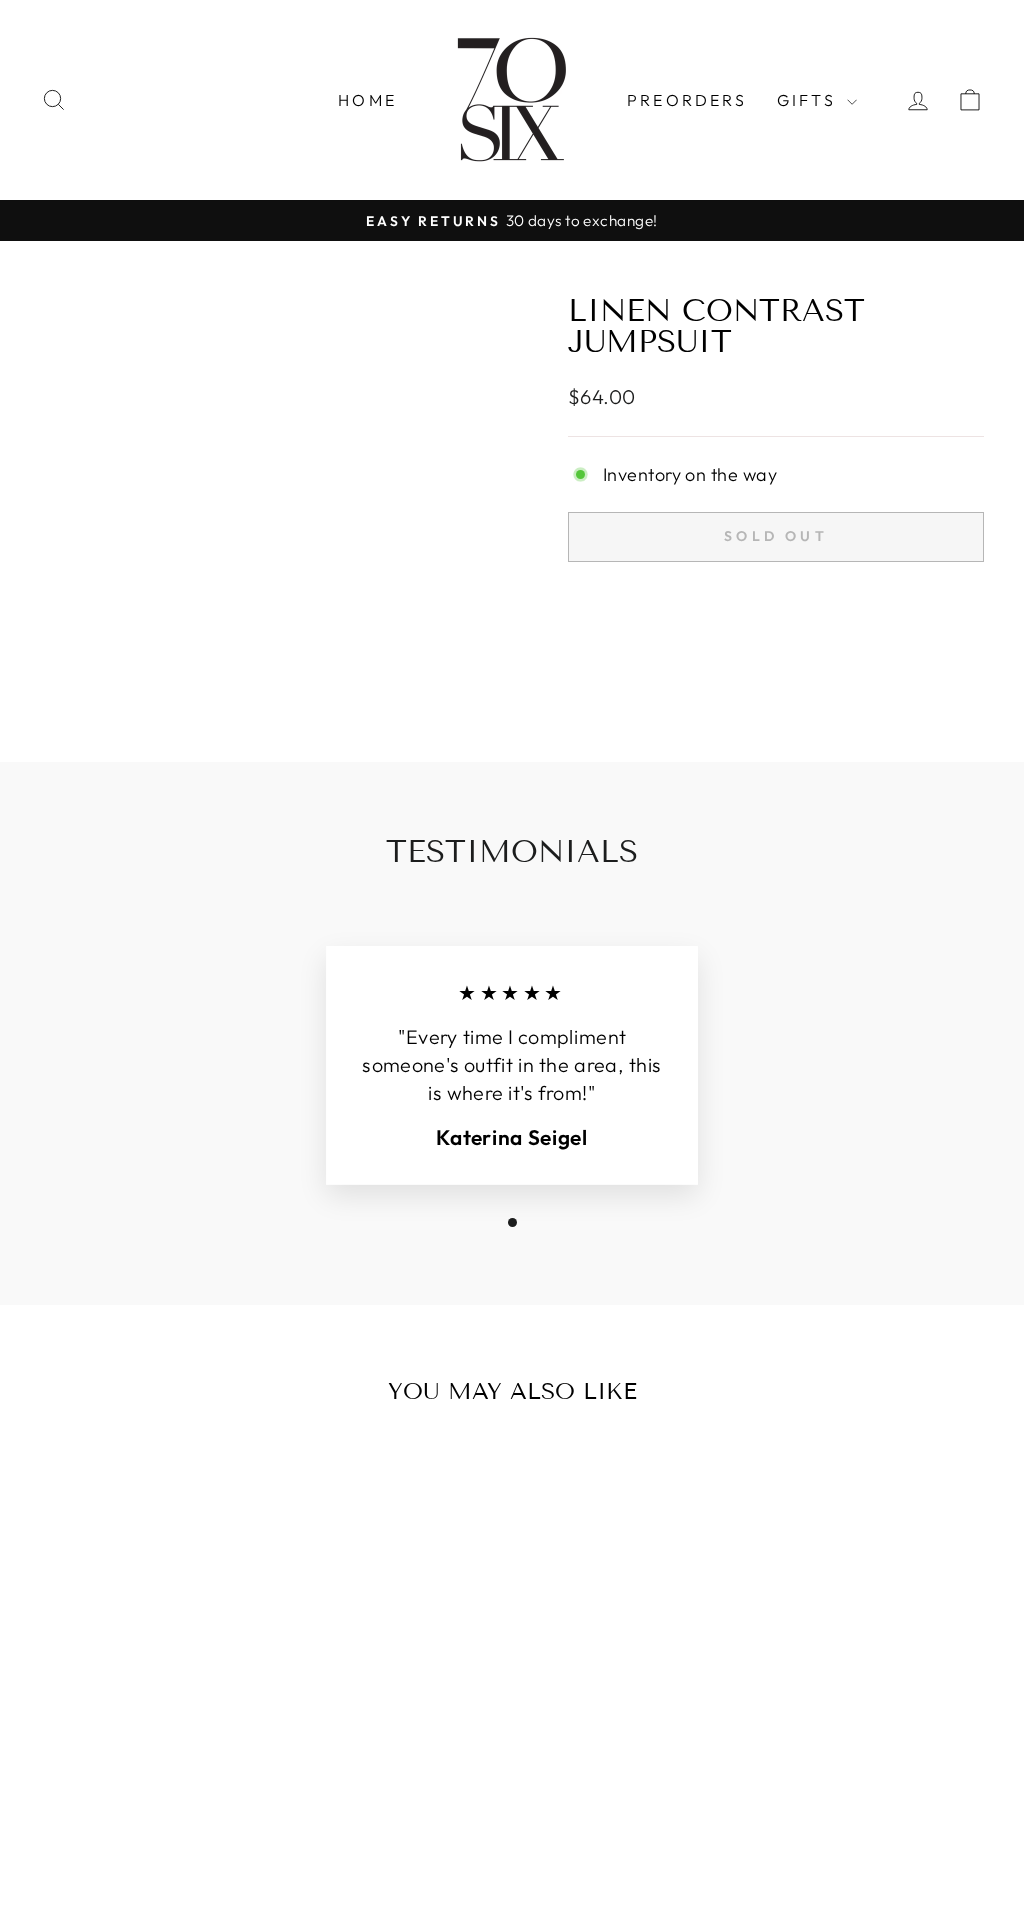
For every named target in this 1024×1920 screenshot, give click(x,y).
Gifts (809, 100)
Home (367, 100)
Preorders (687, 100)
